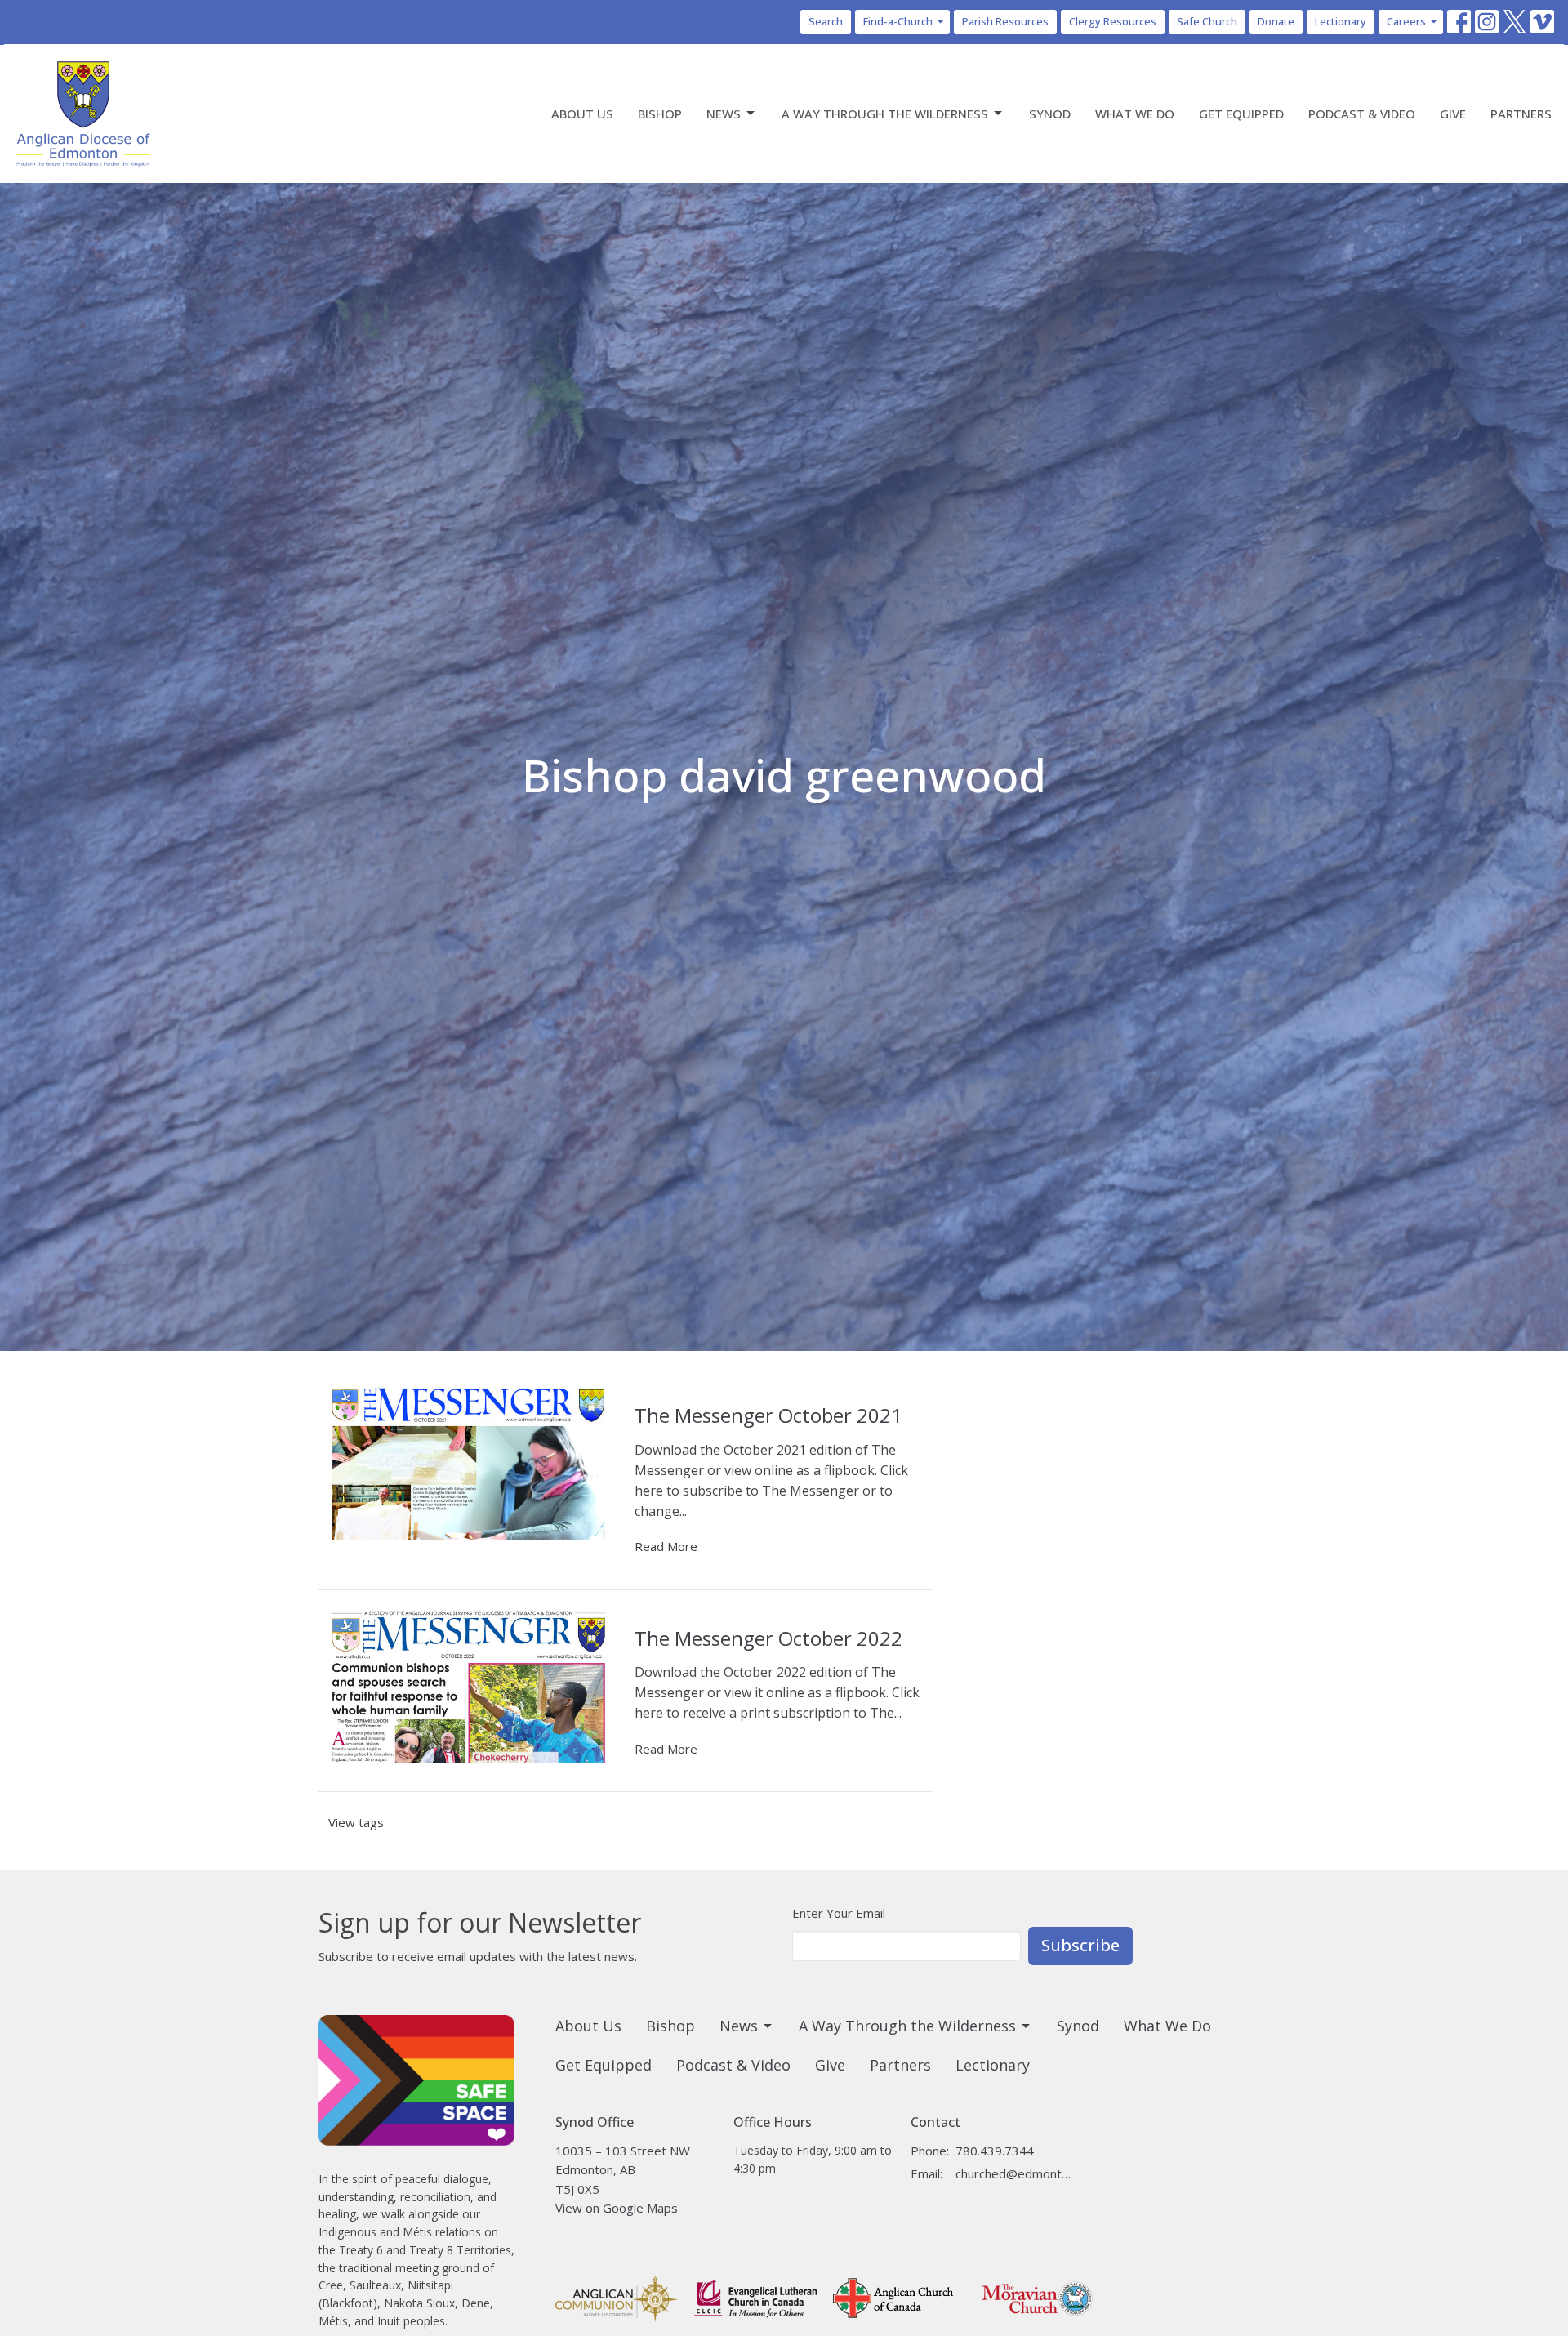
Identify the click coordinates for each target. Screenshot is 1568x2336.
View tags (356, 1822)
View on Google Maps (617, 2208)
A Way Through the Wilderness (885, 114)
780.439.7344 (995, 2151)
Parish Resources (1005, 21)
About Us (582, 114)
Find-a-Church (898, 21)
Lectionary (1341, 21)
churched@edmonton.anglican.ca (1014, 2173)
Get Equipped (1241, 114)
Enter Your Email (839, 1913)
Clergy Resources (1113, 21)
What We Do (1135, 114)
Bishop (660, 114)
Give (1453, 114)
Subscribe (1080, 1945)
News (724, 114)
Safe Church (1207, 21)
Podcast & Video (1362, 114)
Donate (1276, 21)
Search (826, 21)
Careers (1406, 21)
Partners (1521, 114)
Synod (1050, 114)
